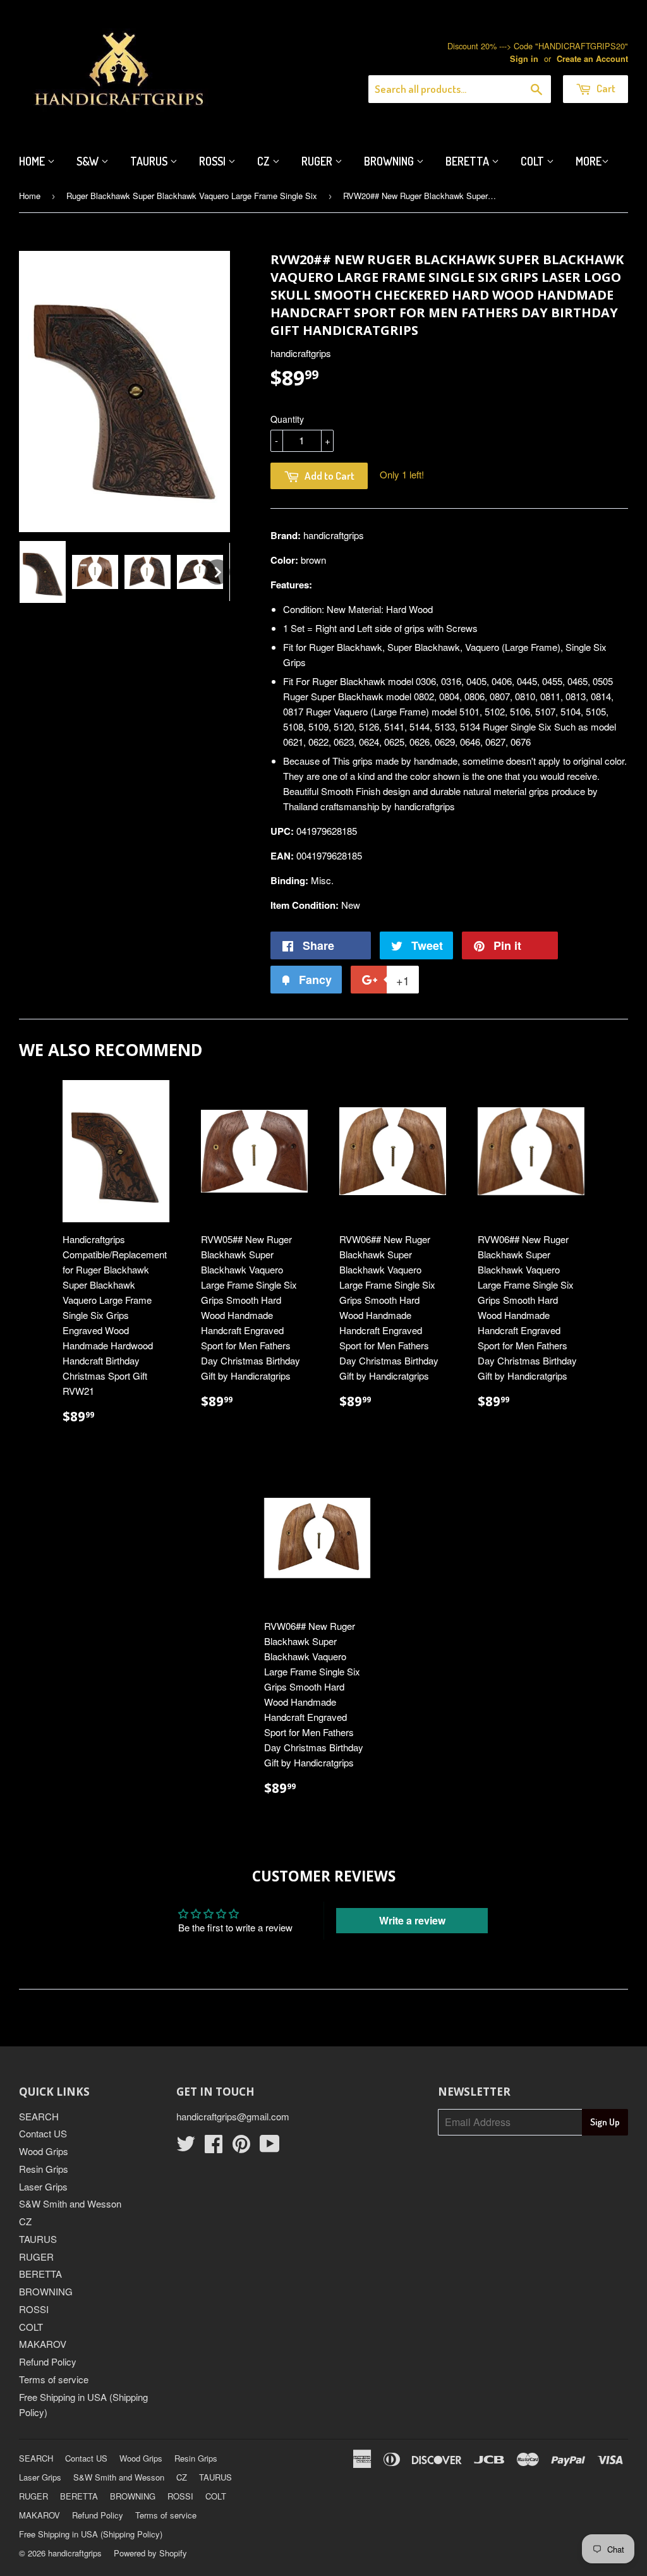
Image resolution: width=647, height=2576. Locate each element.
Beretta (469, 161)
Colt (534, 161)
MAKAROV (43, 2344)
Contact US (43, 2133)
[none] (43, 572)
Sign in (524, 59)
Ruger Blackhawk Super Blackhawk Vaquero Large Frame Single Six (192, 196)
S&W (89, 161)
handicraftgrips (75, 2553)
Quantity (287, 419)
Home (33, 161)
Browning (390, 161)
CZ (265, 161)
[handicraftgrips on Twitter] (186, 2147)
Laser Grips (43, 2186)
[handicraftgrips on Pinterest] (241, 2147)
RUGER (36, 2257)
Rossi (214, 161)
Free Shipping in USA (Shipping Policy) (91, 2534)
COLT (31, 2327)
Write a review (412, 1920)
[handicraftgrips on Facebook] (214, 2147)
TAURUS (38, 2239)
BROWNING (46, 2291)
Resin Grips (44, 2169)
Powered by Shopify (150, 2553)
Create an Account (592, 59)
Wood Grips (44, 2151)
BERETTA (40, 2274)
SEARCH (39, 2116)
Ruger (318, 161)
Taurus (150, 161)
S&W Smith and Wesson (70, 2203)
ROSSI (34, 2309)
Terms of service (54, 2379)
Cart (605, 88)
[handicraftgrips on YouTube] (270, 2147)
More (589, 161)
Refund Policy (48, 2361)
